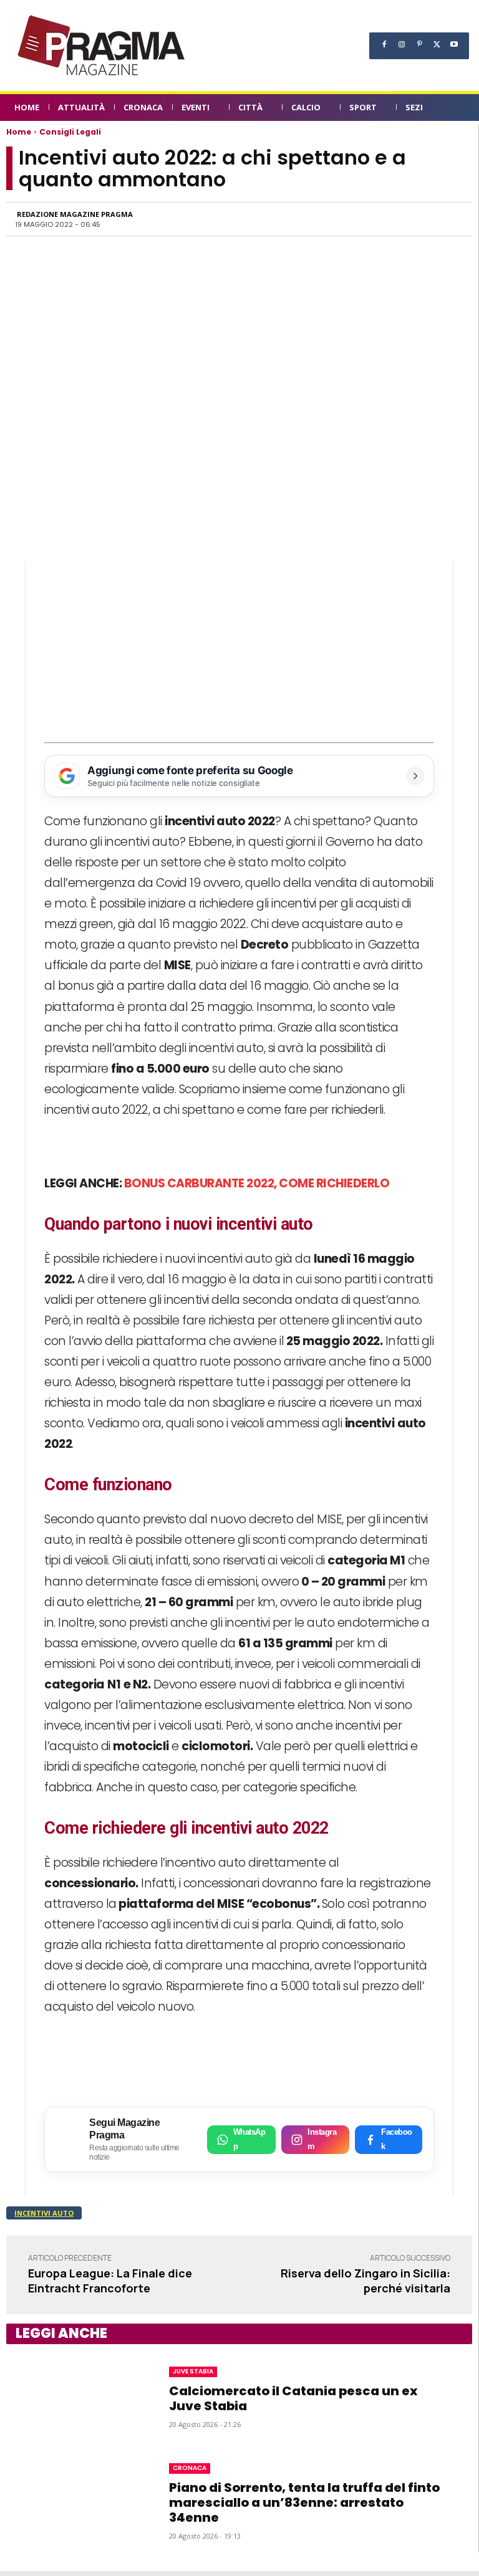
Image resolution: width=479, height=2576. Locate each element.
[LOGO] (102, 45)
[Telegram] (392, 219)
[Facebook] (384, 44)
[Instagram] (402, 44)
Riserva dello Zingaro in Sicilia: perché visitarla (365, 2280)
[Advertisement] (239, 649)
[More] (450, 219)
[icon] (458, 109)
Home (19, 132)
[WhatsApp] (335, 219)
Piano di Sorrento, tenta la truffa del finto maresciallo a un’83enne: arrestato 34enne (304, 2502)
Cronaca (190, 2468)
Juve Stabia (193, 2371)
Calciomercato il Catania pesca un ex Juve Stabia (293, 2398)
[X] (437, 44)
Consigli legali (70, 132)
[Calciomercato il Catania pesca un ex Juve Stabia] (76, 2396)
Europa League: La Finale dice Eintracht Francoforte (110, 2280)
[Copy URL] (421, 219)
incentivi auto (44, 2213)
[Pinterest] (419, 44)
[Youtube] (454, 44)
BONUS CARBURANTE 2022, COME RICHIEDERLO (257, 1183)
